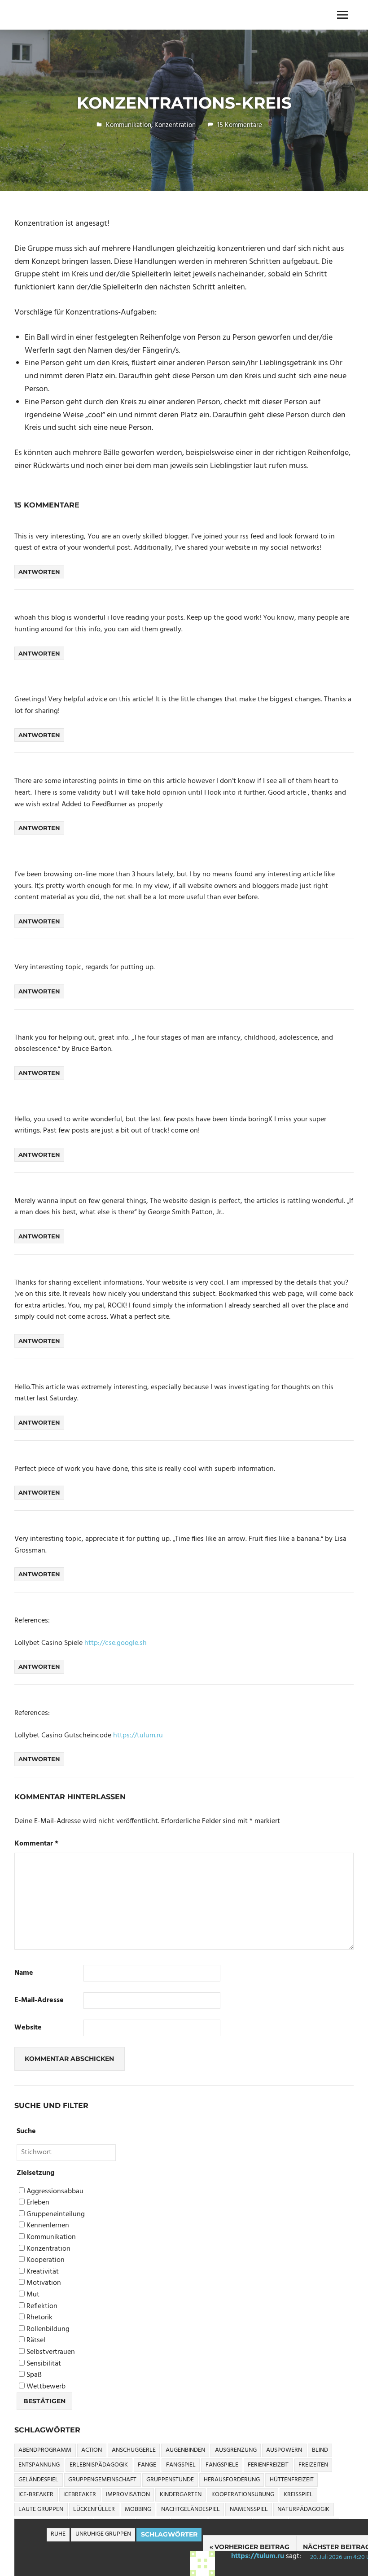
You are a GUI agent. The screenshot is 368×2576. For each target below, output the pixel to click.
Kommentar (36, 1844)
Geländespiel (38, 2480)
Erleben (37, 2203)
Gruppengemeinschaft (102, 2480)
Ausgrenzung (236, 2450)
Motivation (43, 2283)
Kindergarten (181, 2495)
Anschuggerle (134, 2450)
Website (28, 2028)
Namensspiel (249, 2509)
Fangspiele (222, 2465)
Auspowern (284, 2450)
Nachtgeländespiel (191, 2509)
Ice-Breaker (36, 2495)
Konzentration (175, 125)
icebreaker (80, 2495)
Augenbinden (185, 2450)
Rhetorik (39, 2318)
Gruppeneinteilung (55, 2215)
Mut (32, 2295)
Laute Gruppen (41, 2509)
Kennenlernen (47, 2226)
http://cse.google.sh (116, 1643)
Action (92, 2450)
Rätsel (35, 2341)
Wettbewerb (45, 2387)
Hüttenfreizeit (292, 2480)
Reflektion (41, 2307)
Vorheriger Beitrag (252, 2547)
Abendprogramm (45, 2450)
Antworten (39, 572)
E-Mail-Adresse (39, 2001)
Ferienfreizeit (268, 2465)
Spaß (33, 2375)
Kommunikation (129, 125)
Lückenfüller (94, 2509)
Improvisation (128, 2495)
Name (24, 1973)
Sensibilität (43, 2364)
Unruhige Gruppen (103, 2534)
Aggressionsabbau (54, 2192)
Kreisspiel (298, 2495)
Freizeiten (313, 2465)
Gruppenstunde (170, 2480)
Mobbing (138, 2509)
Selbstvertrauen (50, 2352)
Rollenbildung (47, 2329)
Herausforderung (232, 2480)
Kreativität (42, 2272)
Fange (147, 2465)
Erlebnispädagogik (99, 2465)
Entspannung (39, 2465)
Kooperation (45, 2260)
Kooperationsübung (243, 2495)
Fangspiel (181, 2465)
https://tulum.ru (258, 2556)
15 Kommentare (240, 125)
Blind (320, 2450)
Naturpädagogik (303, 2509)
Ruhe (58, 2534)
